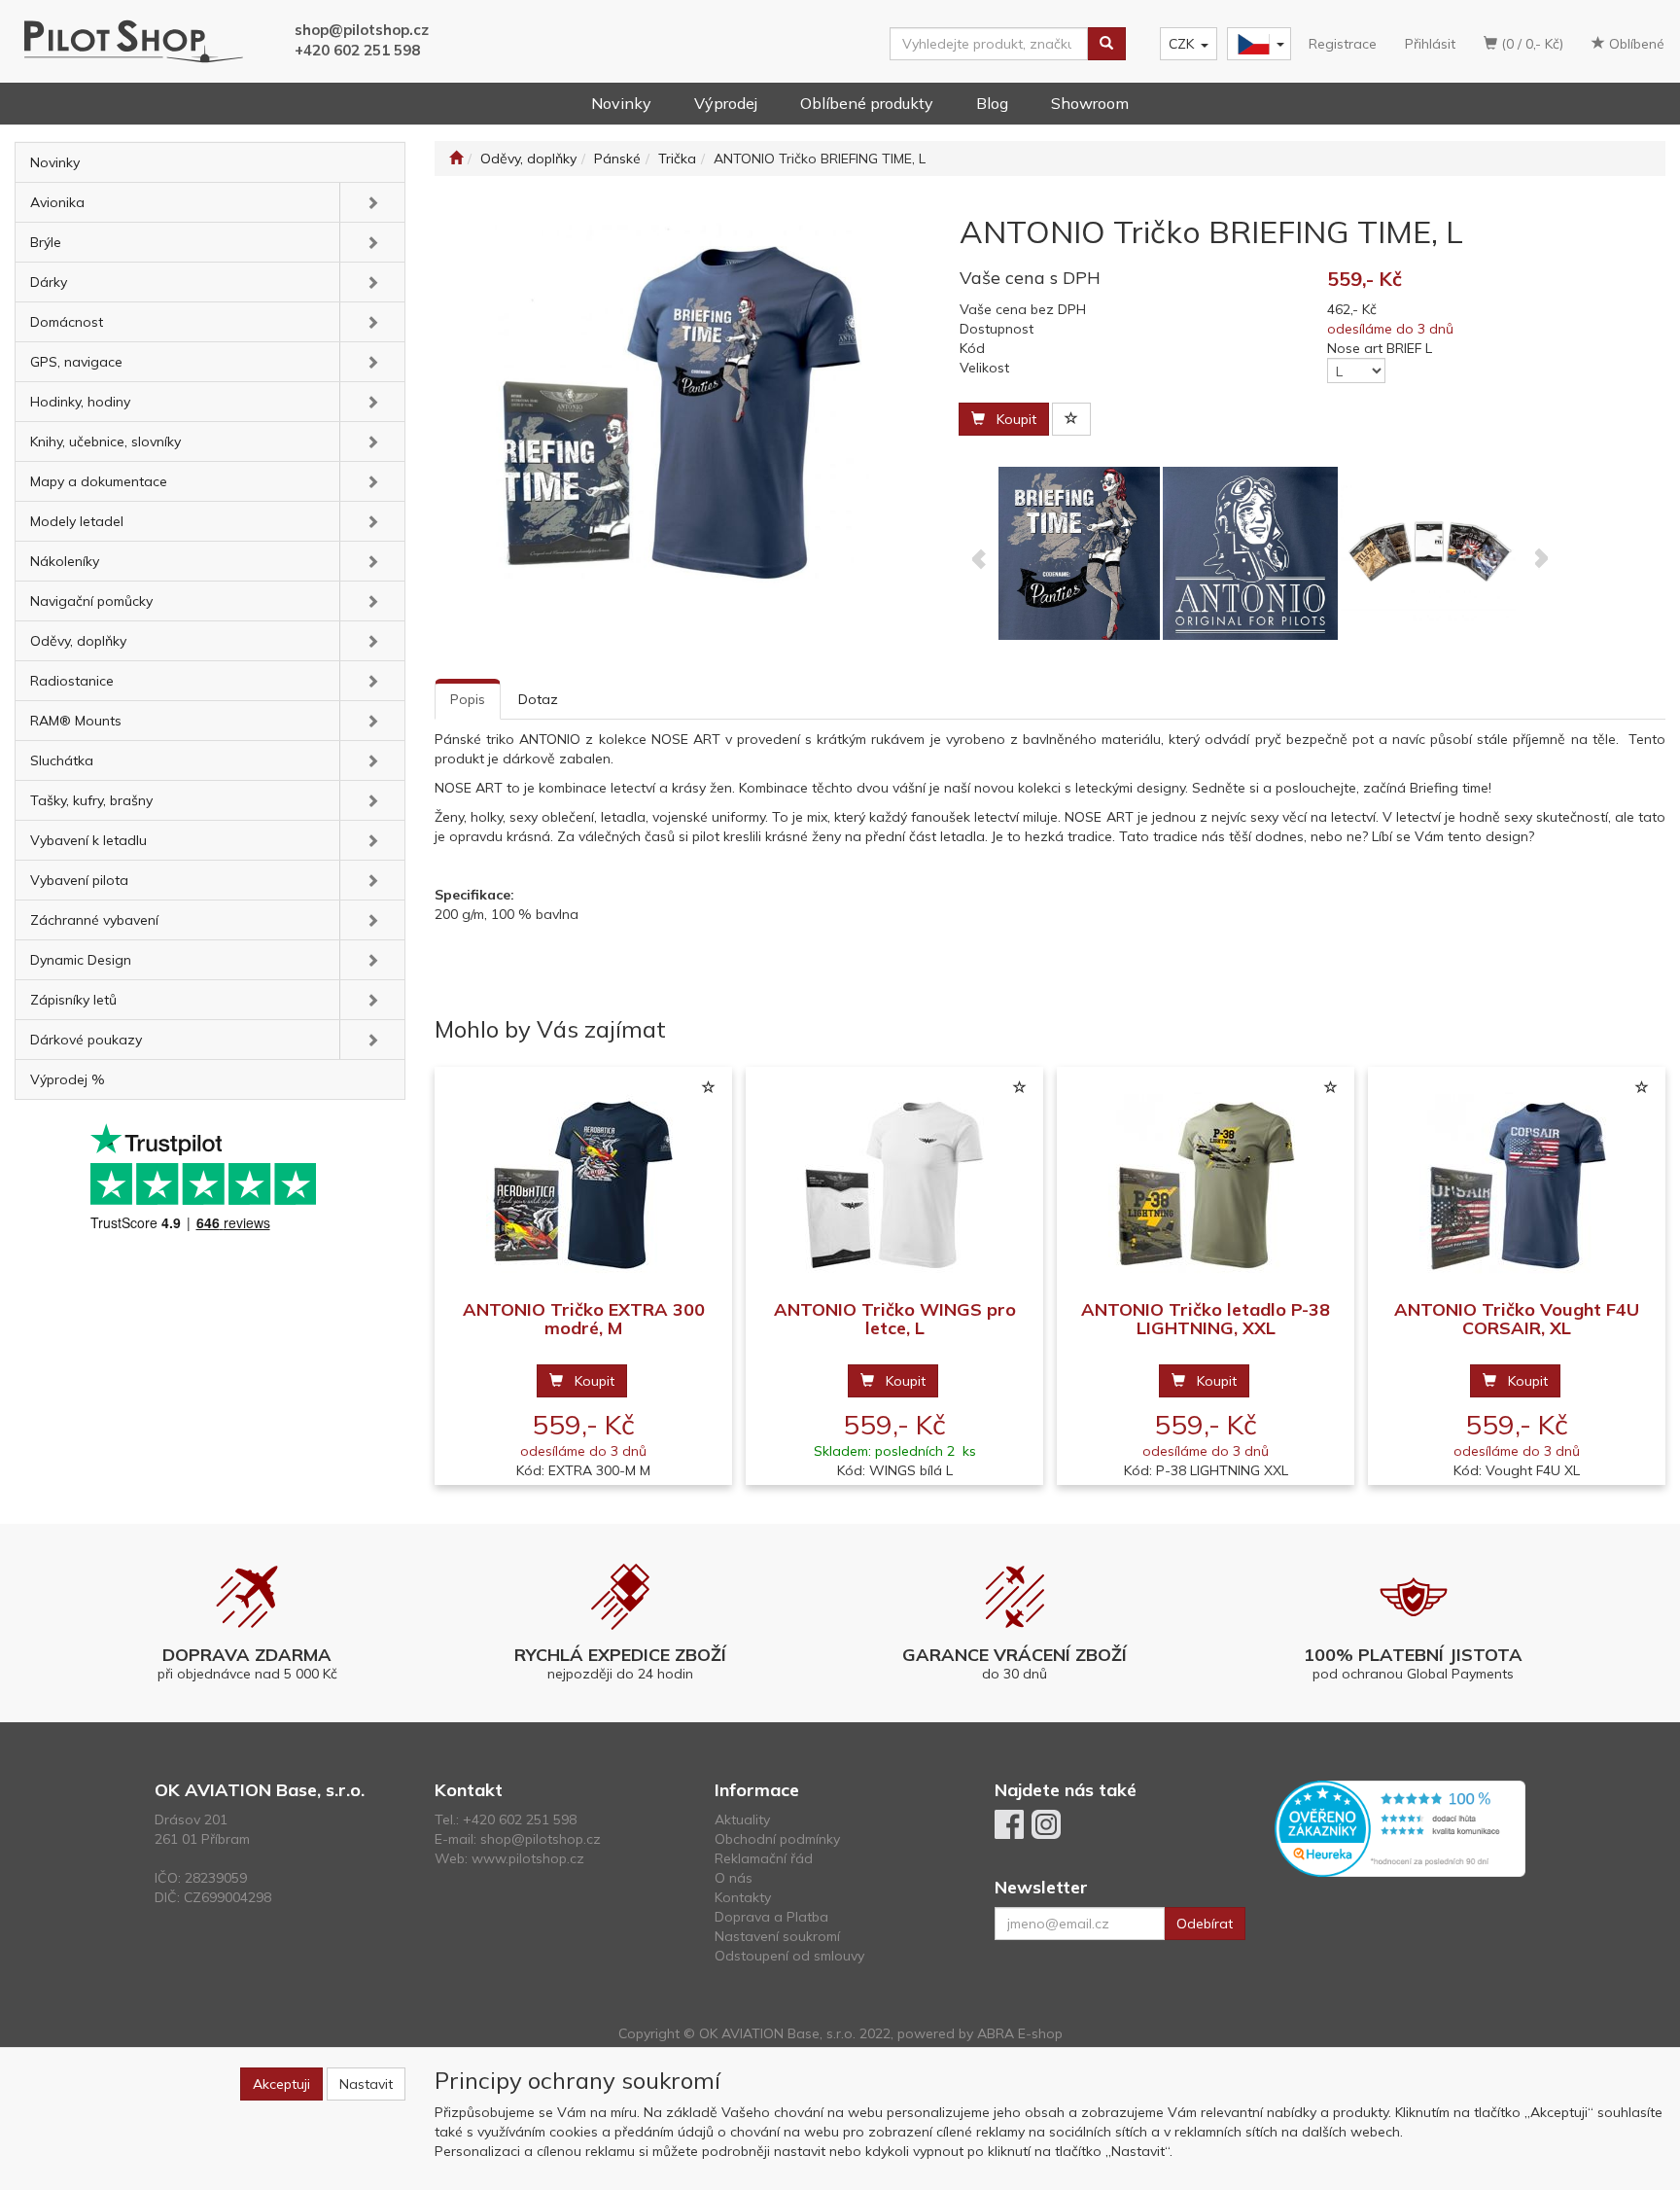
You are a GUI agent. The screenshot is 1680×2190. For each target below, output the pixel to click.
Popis (468, 699)
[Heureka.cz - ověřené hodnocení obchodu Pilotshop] (1400, 1827)
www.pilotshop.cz (528, 1858)
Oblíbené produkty (867, 103)
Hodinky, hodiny (80, 402)
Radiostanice (72, 681)
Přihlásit (1430, 44)
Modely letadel (77, 521)
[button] (372, 202)
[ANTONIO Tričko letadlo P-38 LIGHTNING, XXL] (1206, 1184)
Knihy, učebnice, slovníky (105, 442)
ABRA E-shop (1020, 2033)
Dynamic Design (81, 960)
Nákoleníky (65, 561)
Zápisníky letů (73, 1000)
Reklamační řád (764, 1858)
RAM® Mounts (76, 721)
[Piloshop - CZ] (1257, 44)
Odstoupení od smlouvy (789, 1956)
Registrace (1343, 44)
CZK (1181, 44)
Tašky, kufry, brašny (91, 800)
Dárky (49, 282)
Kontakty (743, 1897)
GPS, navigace (76, 362)
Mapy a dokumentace (99, 481)
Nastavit (366, 2084)
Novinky (621, 103)
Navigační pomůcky (91, 601)
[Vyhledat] (1106, 44)
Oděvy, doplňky (78, 641)
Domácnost (67, 322)
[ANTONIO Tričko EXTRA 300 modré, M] (583, 1184)
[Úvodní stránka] (456, 159)
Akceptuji (281, 2084)
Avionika (57, 202)
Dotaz (538, 699)
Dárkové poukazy (86, 1040)
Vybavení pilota (79, 880)
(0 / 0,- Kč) (1530, 44)
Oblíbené (1635, 44)
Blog (992, 103)
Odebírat (1205, 1924)
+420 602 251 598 (357, 50)
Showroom (1090, 103)
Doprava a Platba (771, 1917)
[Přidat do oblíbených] (1071, 419)
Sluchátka (62, 760)
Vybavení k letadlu (88, 840)
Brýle (46, 242)
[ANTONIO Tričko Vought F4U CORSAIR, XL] (1517, 1184)
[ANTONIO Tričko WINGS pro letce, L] (894, 1184)
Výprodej (726, 103)
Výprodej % (68, 1079)
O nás (734, 1878)
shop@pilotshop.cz (362, 30)
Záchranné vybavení (94, 920)
